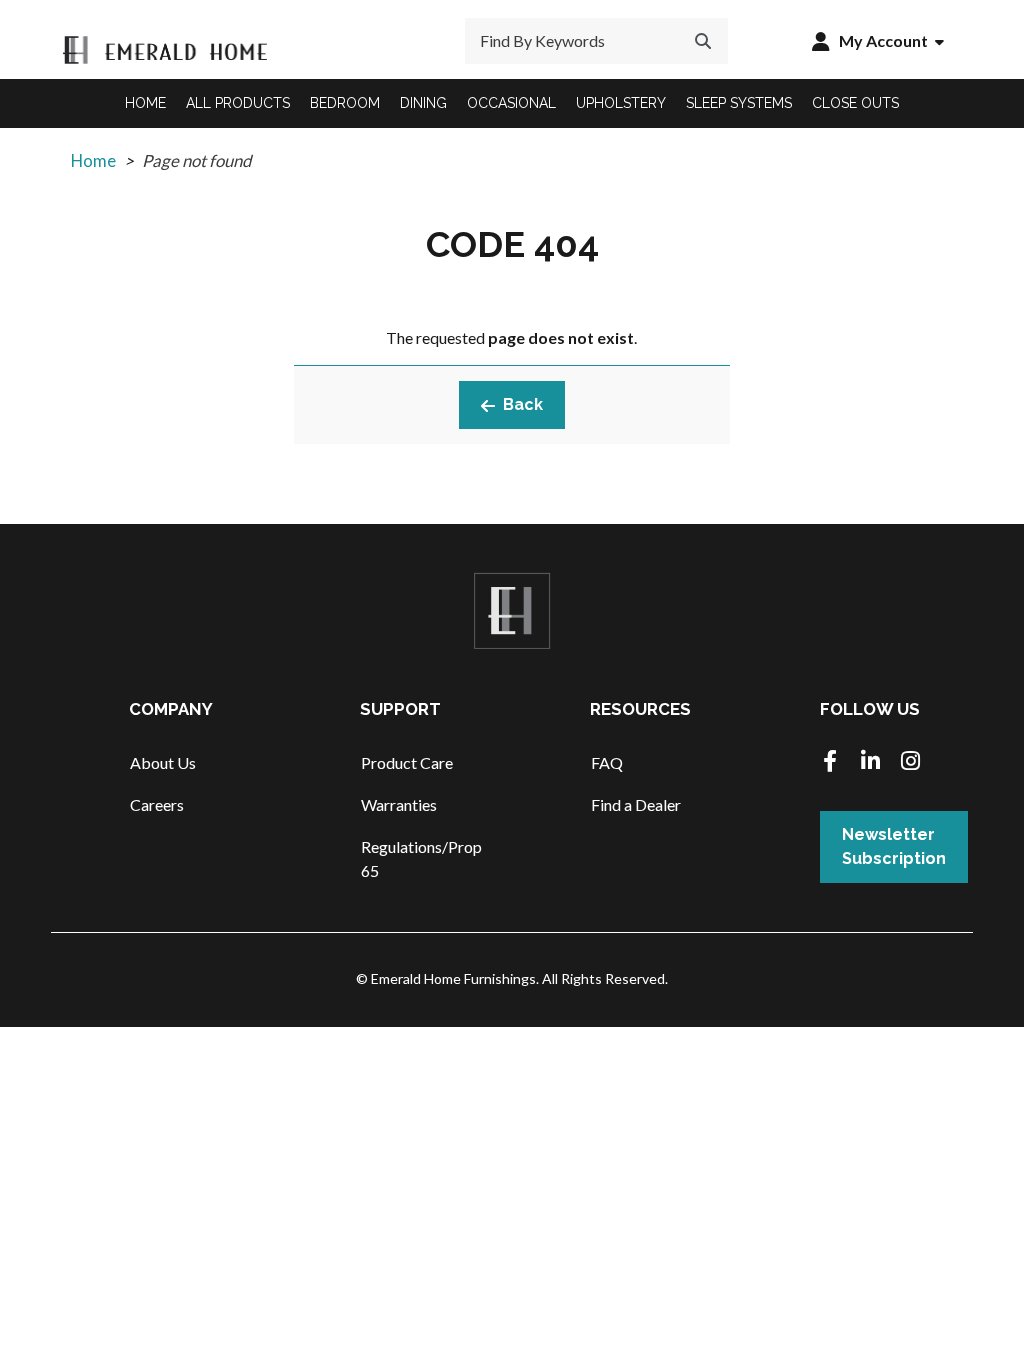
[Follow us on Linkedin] (870, 762)
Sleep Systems (739, 103)
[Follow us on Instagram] (910, 762)
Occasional (511, 103)
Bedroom (345, 103)
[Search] (703, 41)
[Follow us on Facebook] (830, 762)
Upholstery (621, 103)
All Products (238, 103)
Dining (423, 103)
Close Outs (855, 103)
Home (145, 103)
